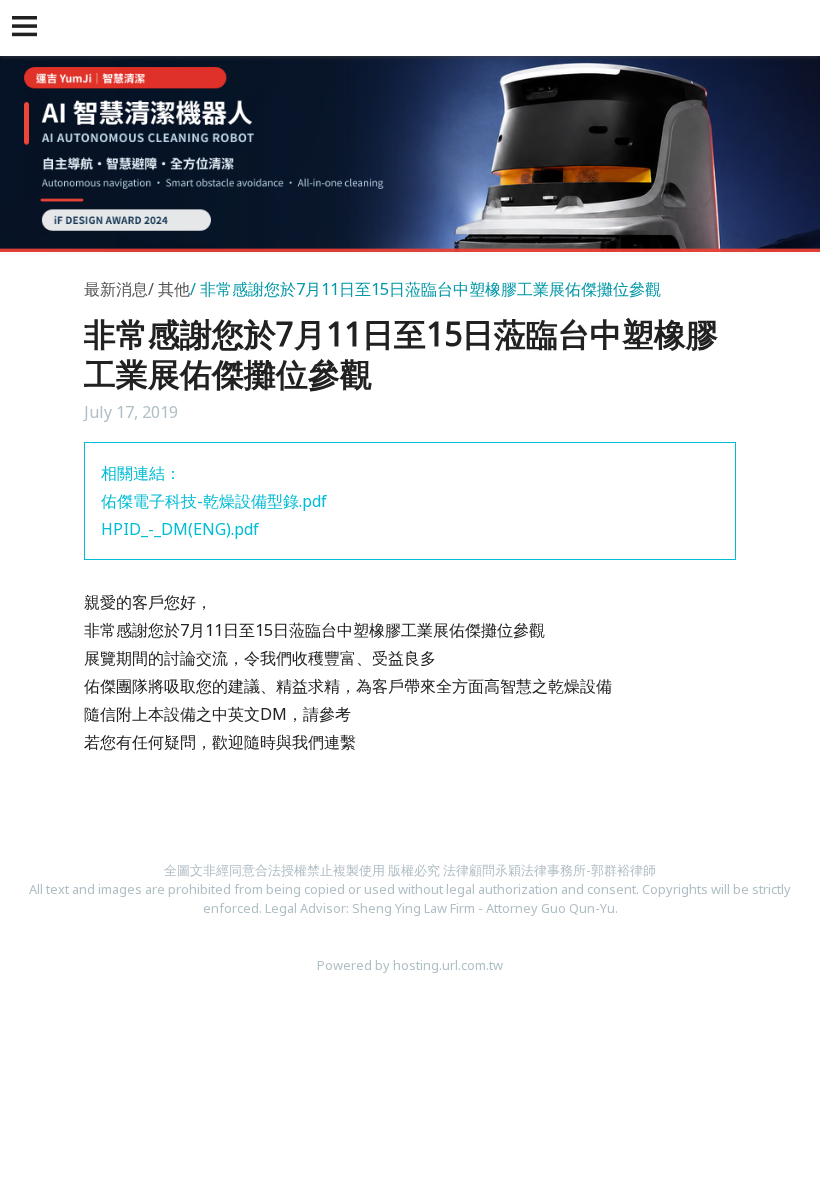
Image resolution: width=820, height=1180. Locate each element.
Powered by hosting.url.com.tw (410, 965)
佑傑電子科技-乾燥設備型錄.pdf (214, 501)
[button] (28, 28)
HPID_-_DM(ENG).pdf (180, 529)
